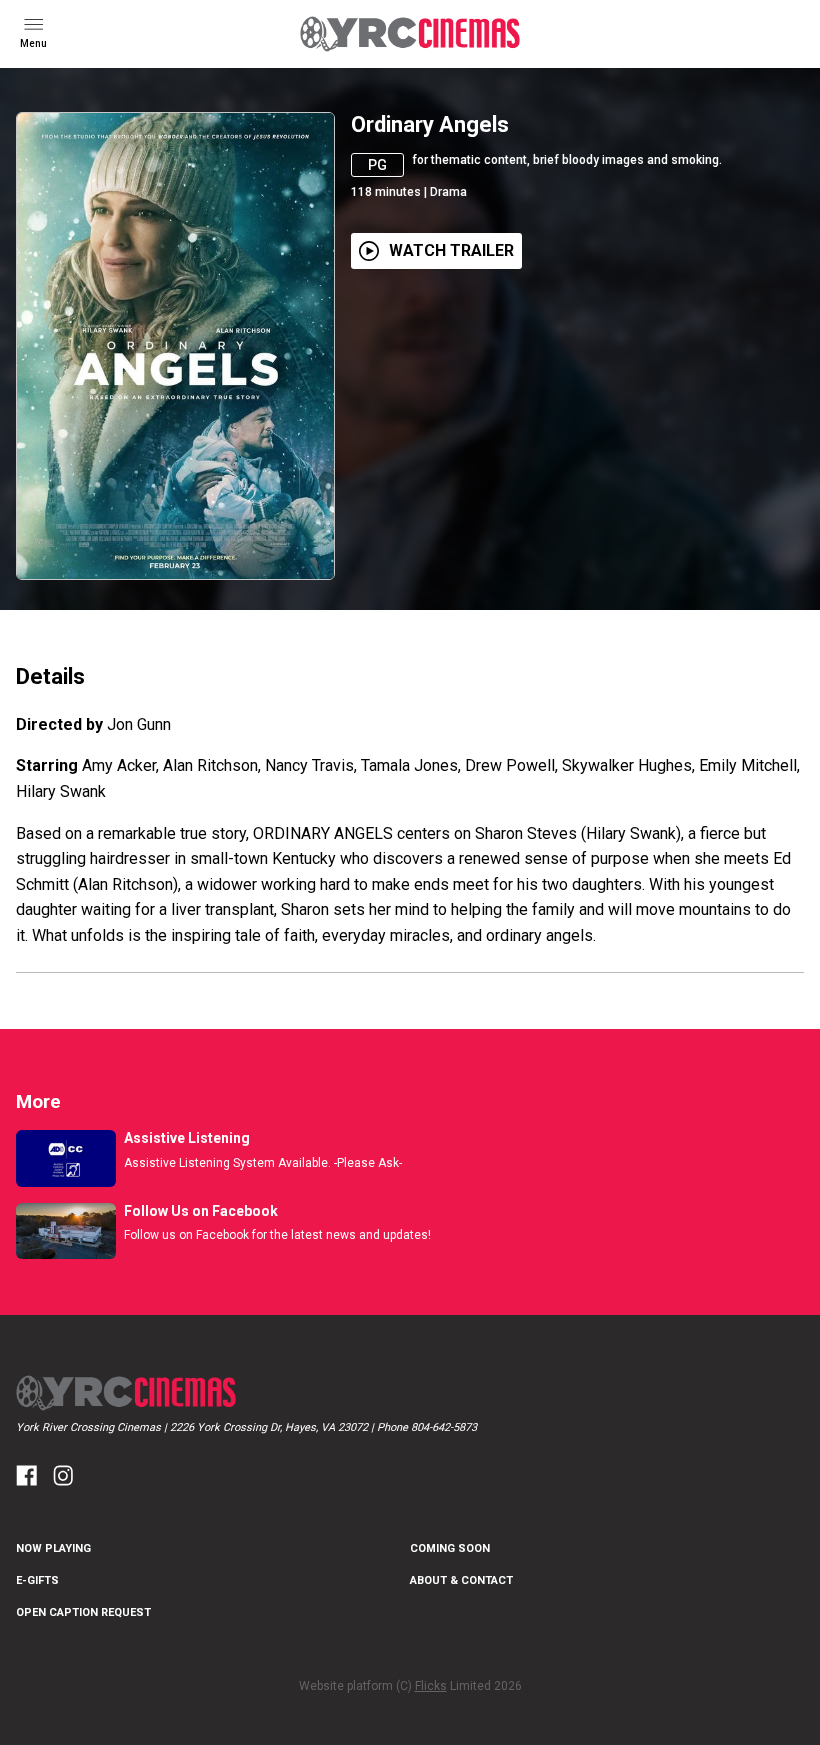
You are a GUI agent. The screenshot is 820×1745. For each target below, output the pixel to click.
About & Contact (461, 1580)
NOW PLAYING (53, 1548)
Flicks (431, 1686)
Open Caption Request (83, 1612)
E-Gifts (37, 1580)
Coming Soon (450, 1548)
